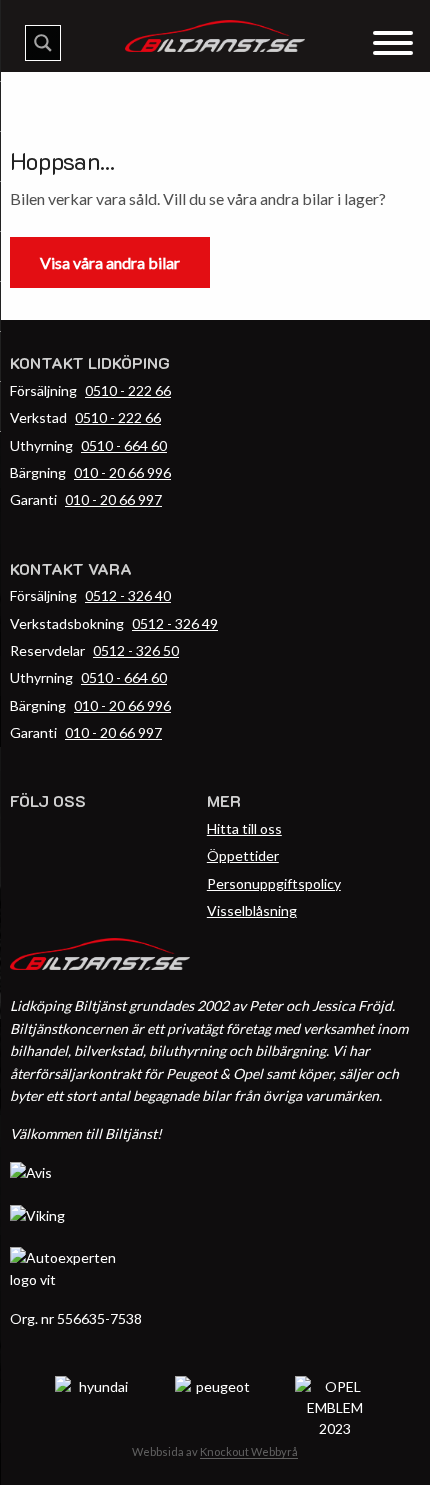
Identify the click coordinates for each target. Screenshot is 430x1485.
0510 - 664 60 (124, 445)
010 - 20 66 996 (122, 472)
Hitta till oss (244, 828)
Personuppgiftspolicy (274, 883)
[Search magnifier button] (43, 43)
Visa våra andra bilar (110, 262)
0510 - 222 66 (128, 390)
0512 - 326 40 (128, 595)
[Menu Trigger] (392, 41)
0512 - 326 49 (175, 623)
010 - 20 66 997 (113, 499)
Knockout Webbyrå (249, 1451)
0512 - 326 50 (136, 650)
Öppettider (243, 855)
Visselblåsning (252, 910)
